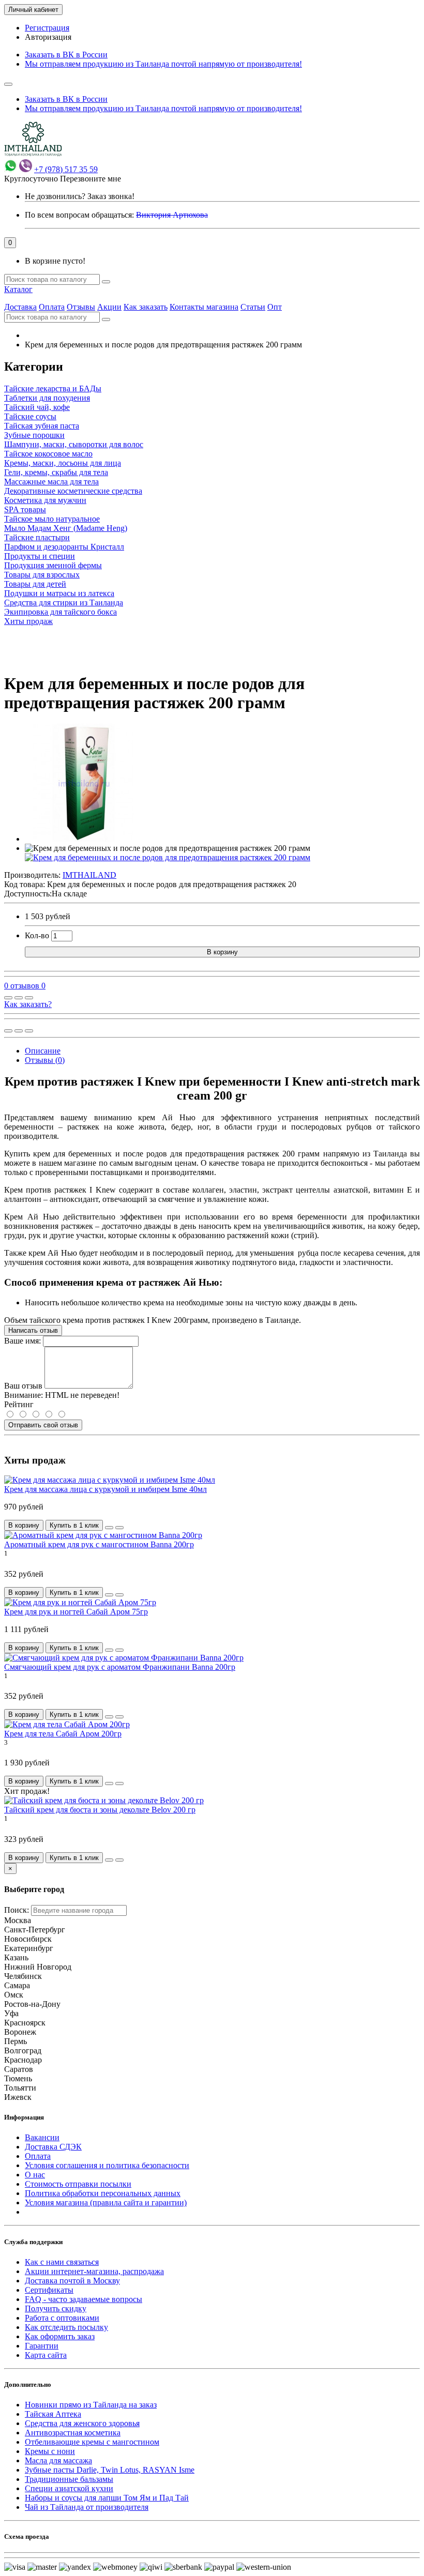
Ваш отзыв (23, 1386)
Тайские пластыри (37, 537)
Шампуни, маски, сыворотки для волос (74, 444)
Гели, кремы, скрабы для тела (56, 472)
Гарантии (42, 2346)
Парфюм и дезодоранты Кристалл (64, 547)
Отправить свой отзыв (43, 1425)
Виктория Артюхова (172, 215)
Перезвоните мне (90, 179)
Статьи (253, 307)
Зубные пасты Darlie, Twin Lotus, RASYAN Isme (110, 2470)
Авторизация (48, 37)
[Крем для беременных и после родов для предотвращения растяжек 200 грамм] (84, 839)
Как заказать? (28, 1004)
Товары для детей (35, 584)
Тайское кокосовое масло (48, 454)
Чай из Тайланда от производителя (87, 2507)
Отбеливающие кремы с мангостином (92, 2442)
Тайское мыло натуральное (52, 519)
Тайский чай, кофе (37, 407)
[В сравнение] (29, 998)
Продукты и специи (40, 556)
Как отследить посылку (66, 2327)
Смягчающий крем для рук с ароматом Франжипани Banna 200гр (120, 1667)
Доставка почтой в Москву (72, 2281)
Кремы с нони (50, 2451)
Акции (109, 307)
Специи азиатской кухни (69, 2488)
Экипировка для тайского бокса (60, 612)
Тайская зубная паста (42, 426)
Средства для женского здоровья (82, 2423)
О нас (35, 2175)
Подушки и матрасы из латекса (59, 593)
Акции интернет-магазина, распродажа (94, 2271)
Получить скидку (56, 2308)
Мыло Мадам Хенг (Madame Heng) (66, 528)
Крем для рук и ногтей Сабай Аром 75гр (76, 1612)
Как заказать (146, 307)
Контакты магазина (204, 307)
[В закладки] (19, 998)
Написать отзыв (33, 1330)
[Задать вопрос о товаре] (8, 998)
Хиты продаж (28, 621)
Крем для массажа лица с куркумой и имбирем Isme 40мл (105, 1489)
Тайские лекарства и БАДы (53, 388)
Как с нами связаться (62, 2262)
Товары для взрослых (42, 575)
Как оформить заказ (60, 2336)
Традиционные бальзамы (69, 2479)
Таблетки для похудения (47, 398)
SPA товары (25, 509)
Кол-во (37, 935)
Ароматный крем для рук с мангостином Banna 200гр (99, 1544)
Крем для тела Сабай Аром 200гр (63, 1734)
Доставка (20, 307)
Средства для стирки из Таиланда (64, 603)
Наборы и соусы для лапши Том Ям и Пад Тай (107, 2498)
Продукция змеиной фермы (53, 565)
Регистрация (47, 28)
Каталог (18, 289)
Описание (43, 1051)
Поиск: (17, 1910)
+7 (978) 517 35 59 (66, 169)
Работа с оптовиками (62, 2318)
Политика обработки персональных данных (103, 2193)
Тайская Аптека (53, 2414)
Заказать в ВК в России (66, 55)
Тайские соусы (30, 416)
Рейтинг (19, 1404)
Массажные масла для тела (51, 482)
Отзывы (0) (45, 1060)
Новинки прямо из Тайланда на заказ (91, 2405)
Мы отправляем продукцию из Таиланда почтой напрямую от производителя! (163, 64)
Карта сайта (46, 2355)
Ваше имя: (22, 1341)
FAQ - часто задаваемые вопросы (84, 2299)
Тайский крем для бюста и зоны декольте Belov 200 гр (100, 1810)
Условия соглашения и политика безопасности (107, 2165)
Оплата (52, 307)
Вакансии (42, 2137)
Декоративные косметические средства (73, 491)
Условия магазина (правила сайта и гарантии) (106, 2202)
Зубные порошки (34, 435)
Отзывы (81, 307)
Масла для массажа (58, 2460)
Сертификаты (49, 2290)
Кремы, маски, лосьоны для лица (63, 463)
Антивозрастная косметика (73, 2433)
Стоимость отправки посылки (78, 2184)
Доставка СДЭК (53, 2147)
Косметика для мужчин (45, 500)
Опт (275, 307)
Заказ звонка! (80, 196)
